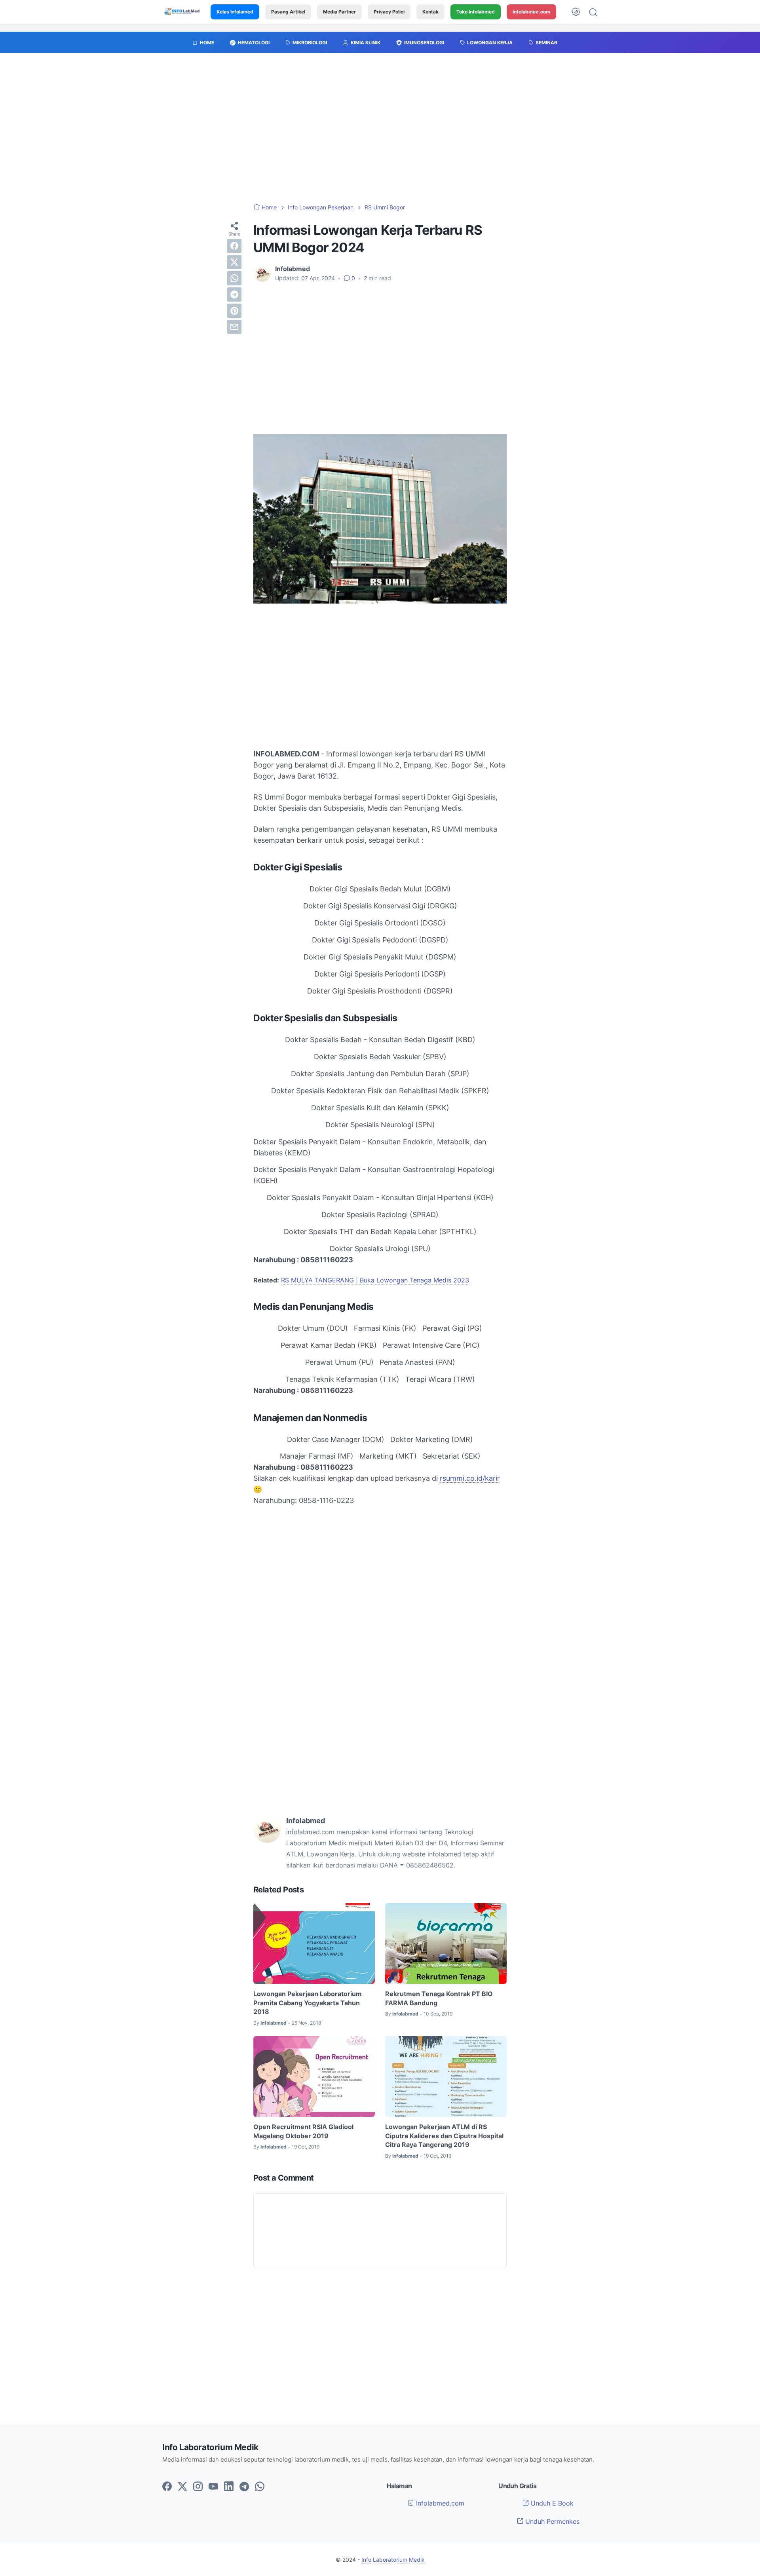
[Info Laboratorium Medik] (182, 12)
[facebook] (234, 246)
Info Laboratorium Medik (393, 2560)
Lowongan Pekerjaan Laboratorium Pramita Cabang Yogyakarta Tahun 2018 (308, 2003)
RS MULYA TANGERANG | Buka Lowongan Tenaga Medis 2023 (375, 1280)
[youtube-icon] (213, 2487)
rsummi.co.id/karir (470, 1478)
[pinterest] (234, 311)
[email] (234, 327)
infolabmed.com (531, 12)
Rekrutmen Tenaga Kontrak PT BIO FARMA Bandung (439, 1998)
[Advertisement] (380, 132)
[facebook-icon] (167, 2487)
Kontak (430, 12)
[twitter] (234, 262)
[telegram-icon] (244, 2487)
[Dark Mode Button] (576, 12)
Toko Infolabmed (476, 12)
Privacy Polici (389, 12)
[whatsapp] (234, 278)
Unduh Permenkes (551, 2521)
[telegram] (234, 294)
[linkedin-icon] (229, 2487)
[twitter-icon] (182, 2487)
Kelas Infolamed (235, 12)
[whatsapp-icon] (260, 2487)
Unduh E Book (551, 2503)
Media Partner (339, 12)
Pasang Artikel (288, 12)
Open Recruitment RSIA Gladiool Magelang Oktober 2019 (303, 2131)
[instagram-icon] (198, 2487)
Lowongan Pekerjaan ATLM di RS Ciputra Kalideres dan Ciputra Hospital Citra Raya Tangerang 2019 (444, 2136)
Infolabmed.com (439, 2503)
